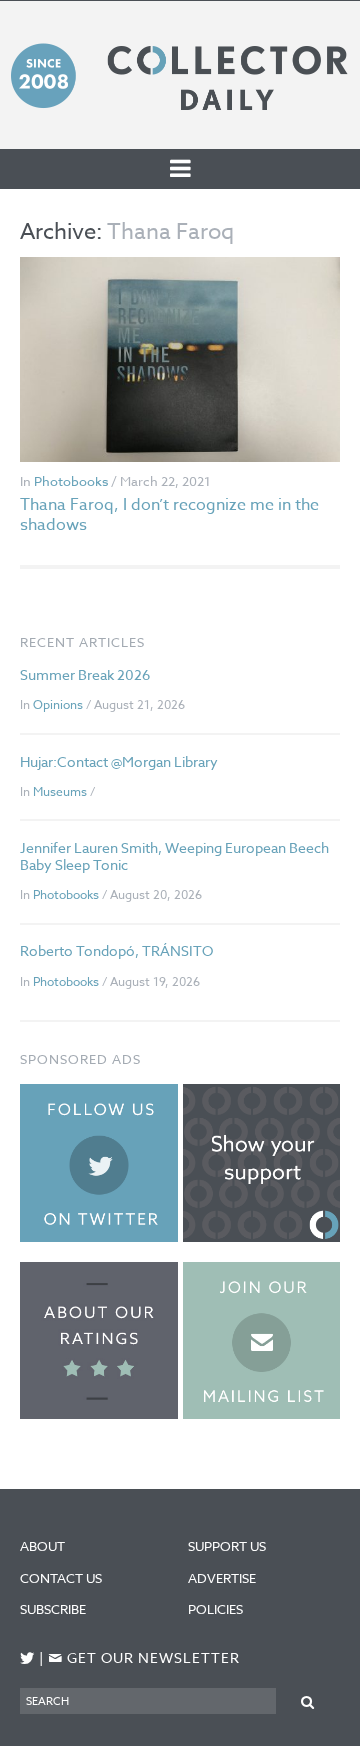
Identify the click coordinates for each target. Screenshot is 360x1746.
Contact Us (61, 1578)
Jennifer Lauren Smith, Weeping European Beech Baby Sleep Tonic (174, 856)
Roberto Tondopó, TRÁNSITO (116, 950)
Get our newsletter (144, 1658)
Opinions (58, 704)
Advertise (222, 1578)
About (42, 1546)
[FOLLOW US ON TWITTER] (27, 1658)
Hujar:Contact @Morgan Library (119, 761)
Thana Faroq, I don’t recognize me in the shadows (169, 514)
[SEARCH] (308, 1700)
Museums (60, 791)
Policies (215, 1609)
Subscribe (53, 1609)
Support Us (227, 1546)
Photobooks (71, 481)
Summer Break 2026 (85, 674)
